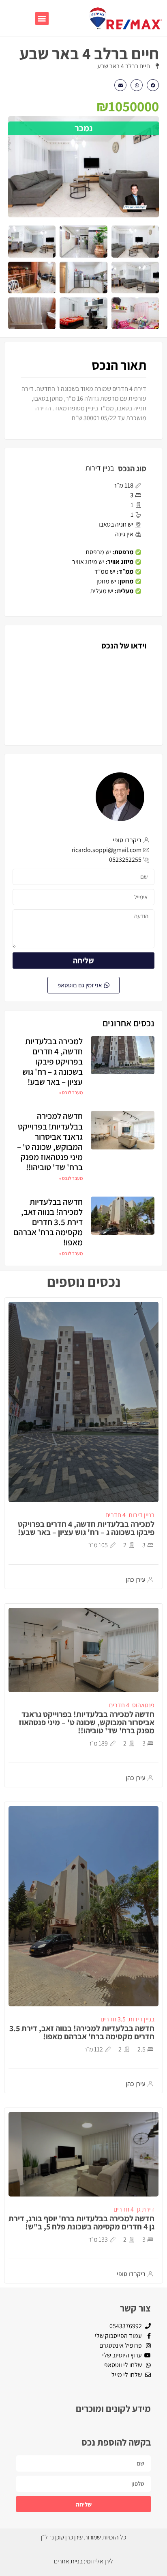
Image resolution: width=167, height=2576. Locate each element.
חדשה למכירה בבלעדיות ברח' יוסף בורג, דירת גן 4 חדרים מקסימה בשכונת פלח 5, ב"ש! (81, 2223)
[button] (42, 18)
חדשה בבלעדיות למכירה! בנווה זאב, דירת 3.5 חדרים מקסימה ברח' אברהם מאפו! (48, 1222)
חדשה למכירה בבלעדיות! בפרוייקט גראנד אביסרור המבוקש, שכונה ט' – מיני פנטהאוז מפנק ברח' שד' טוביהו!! (50, 1142)
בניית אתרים (68, 2561)
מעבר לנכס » (71, 1092)
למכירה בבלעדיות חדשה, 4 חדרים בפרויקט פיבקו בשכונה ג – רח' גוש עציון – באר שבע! (52, 1062)
